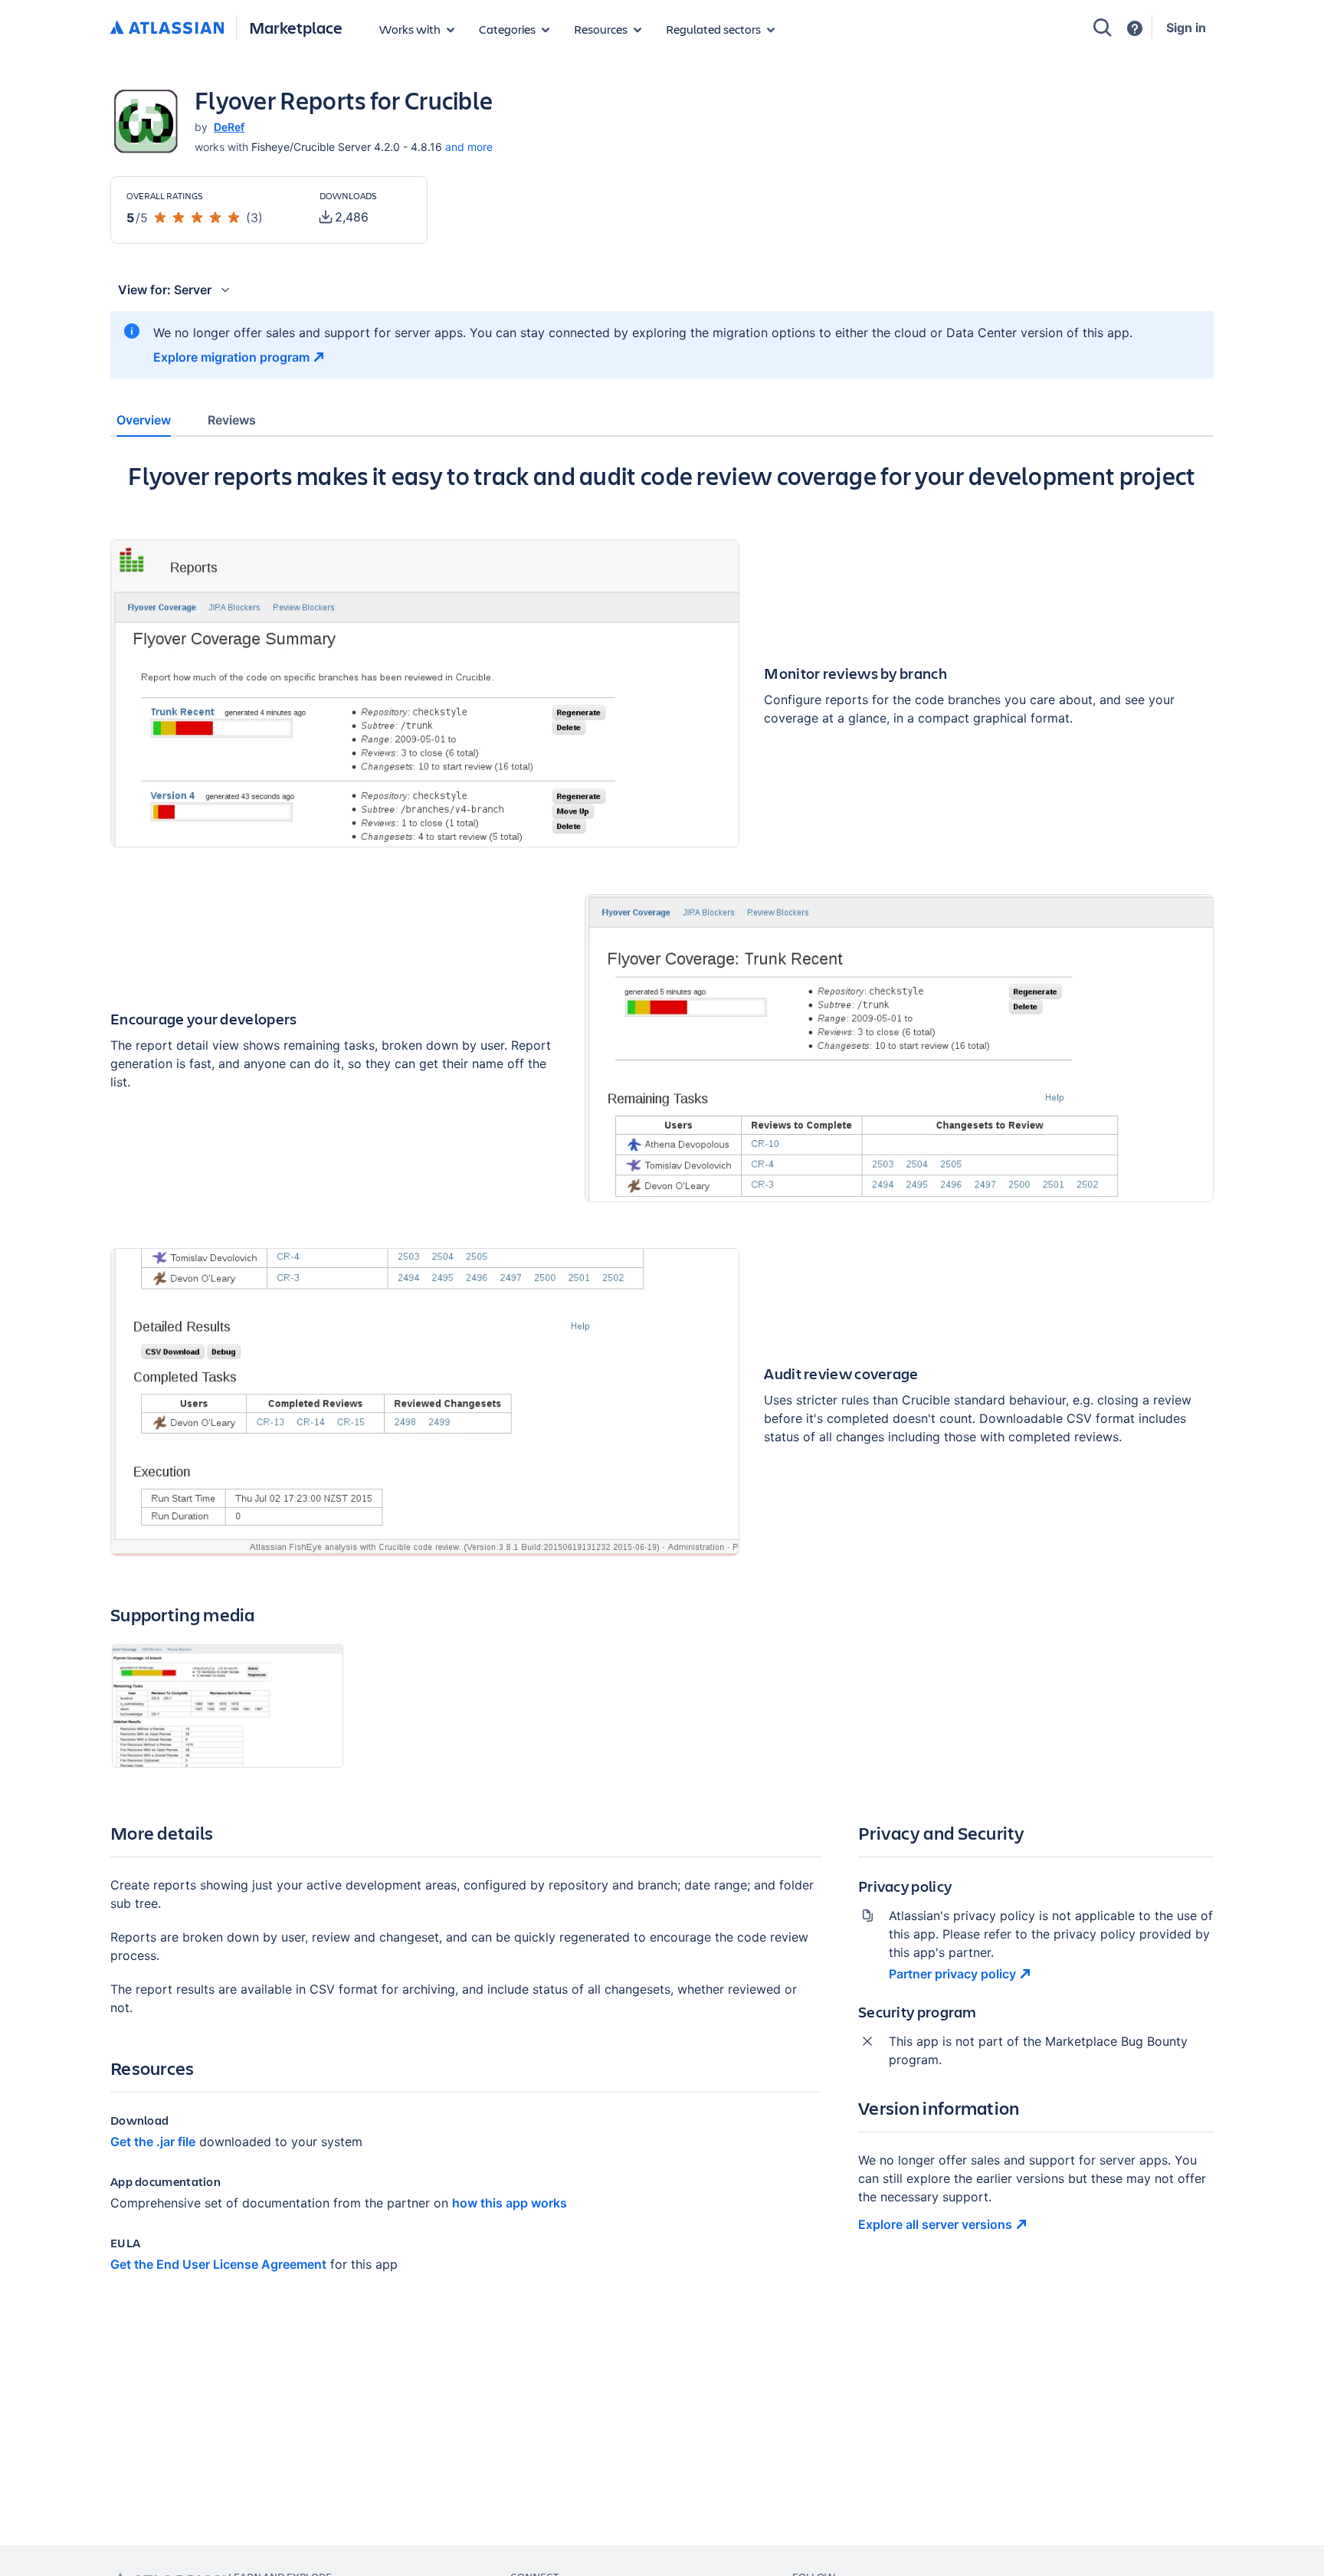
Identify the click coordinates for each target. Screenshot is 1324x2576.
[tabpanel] (662, 1380)
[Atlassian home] (167, 28)
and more (469, 147)
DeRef (229, 127)
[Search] (1103, 28)
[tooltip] (344, 217)
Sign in (1186, 28)
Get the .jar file (153, 2142)
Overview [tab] (144, 420)
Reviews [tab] (232, 420)
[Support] (1135, 28)
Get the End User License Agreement (218, 2264)
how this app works (510, 2203)
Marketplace (296, 27)
